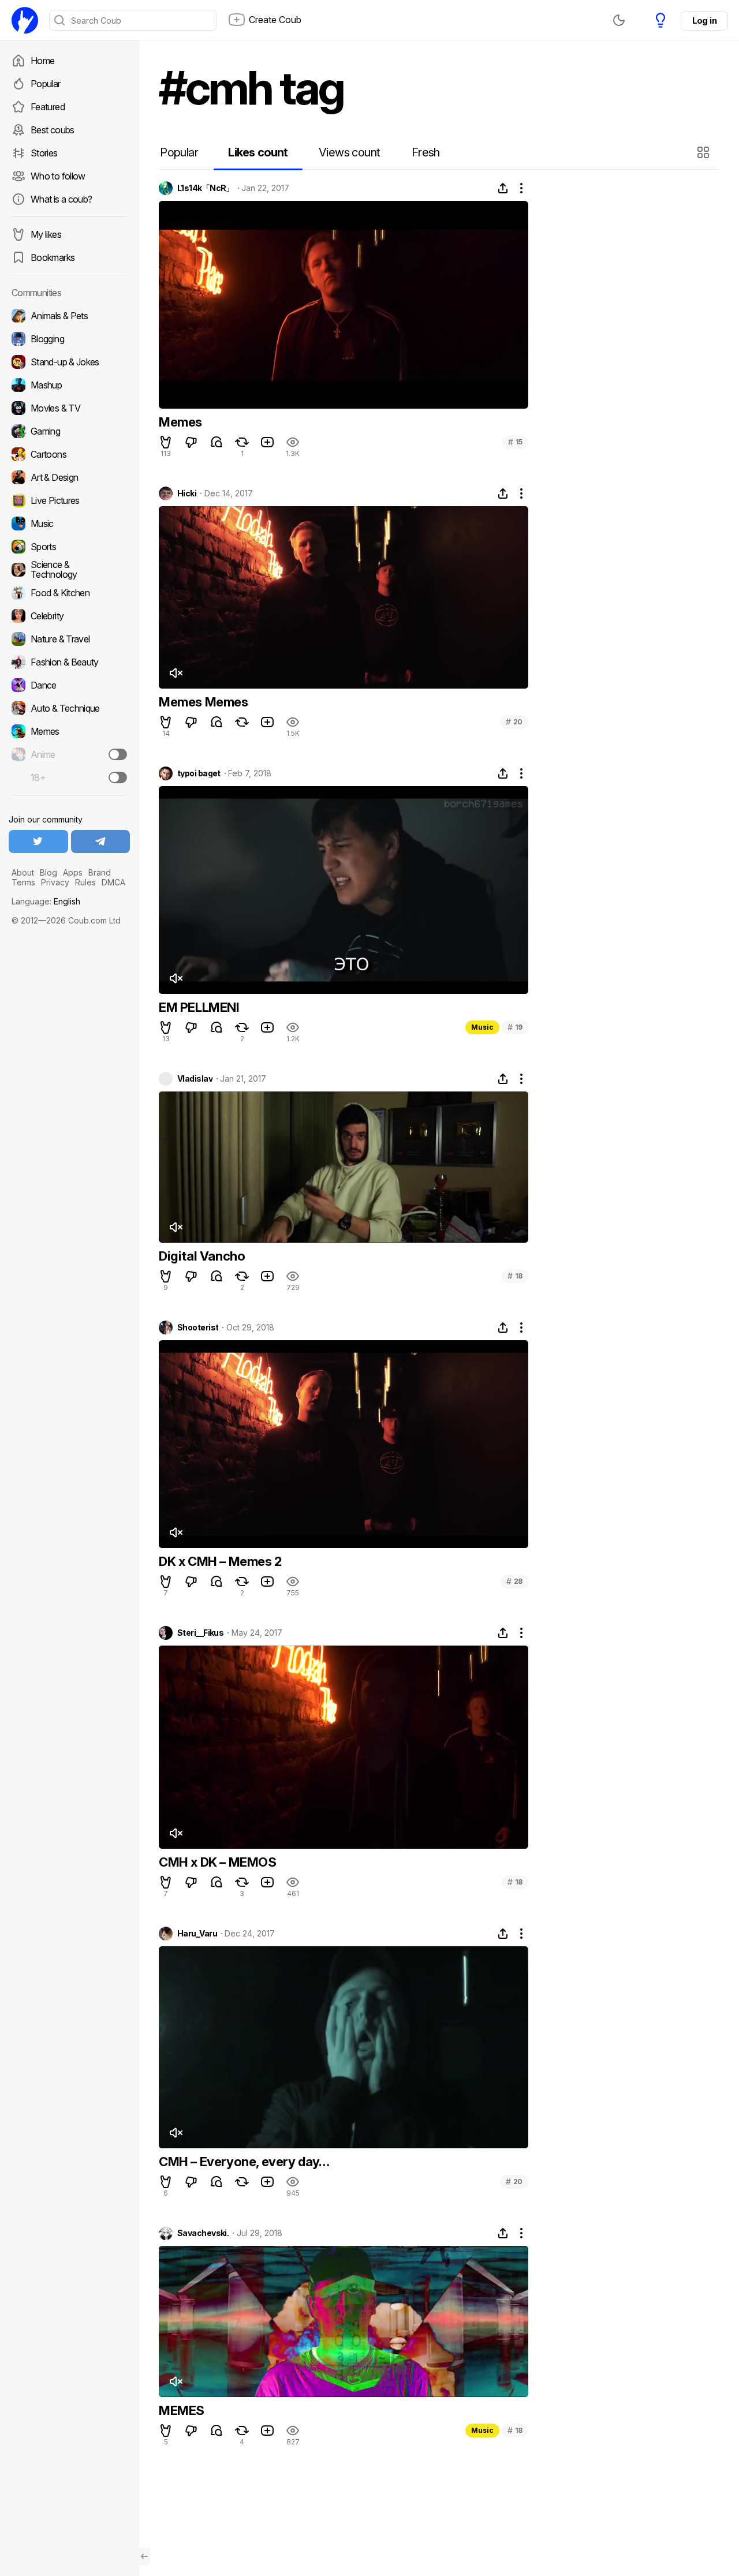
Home (42, 61)
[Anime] (69, 754)
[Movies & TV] (69, 408)
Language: (46, 901)
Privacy (55, 882)
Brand (100, 872)
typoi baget (199, 773)
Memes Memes (204, 702)
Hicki (187, 493)
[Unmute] (176, 673)
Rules (85, 882)
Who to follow (58, 176)
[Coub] (25, 20)
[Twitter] (38, 842)
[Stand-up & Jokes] (69, 362)
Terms (23, 882)
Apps (73, 872)
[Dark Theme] (619, 20)
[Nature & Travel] (69, 639)
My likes (46, 234)
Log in (704, 20)
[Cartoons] (69, 454)
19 (515, 1027)
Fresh (426, 152)
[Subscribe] (118, 754)
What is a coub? (61, 199)
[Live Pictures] (69, 500)
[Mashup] (69, 385)
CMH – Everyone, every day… (244, 2162)
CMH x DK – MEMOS (218, 1862)
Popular (46, 84)
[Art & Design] (69, 477)
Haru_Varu (197, 1934)
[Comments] (217, 442)
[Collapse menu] (144, 2556)
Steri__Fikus (200, 1633)
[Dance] (69, 685)
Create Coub (275, 20)
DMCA (113, 882)
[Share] (503, 188)
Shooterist (198, 1328)
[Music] (69, 524)
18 (515, 1276)
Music (482, 1027)
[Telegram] (101, 842)
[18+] (118, 777)
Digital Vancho (202, 1256)
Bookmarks (53, 257)
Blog (48, 872)
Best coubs (53, 130)
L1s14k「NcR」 (206, 188)
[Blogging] (69, 339)
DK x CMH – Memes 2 (220, 1561)
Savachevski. (203, 2233)
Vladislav (195, 1079)
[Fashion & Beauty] (69, 662)
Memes (180, 422)
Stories (44, 153)
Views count (349, 152)
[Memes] (69, 731)
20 (514, 722)
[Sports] (69, 547)
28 (514, 1581)
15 (515, 442)
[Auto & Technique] (69, 708)
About (23, 872)
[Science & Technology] (69, 570)
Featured (48, 107)
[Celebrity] (69, 616)
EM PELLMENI (199, 1007)
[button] (705, 152)
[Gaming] (69, 431)
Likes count (258, 152)
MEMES (182, 2410)
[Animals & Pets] (69, 316)
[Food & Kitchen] (69, 593)
